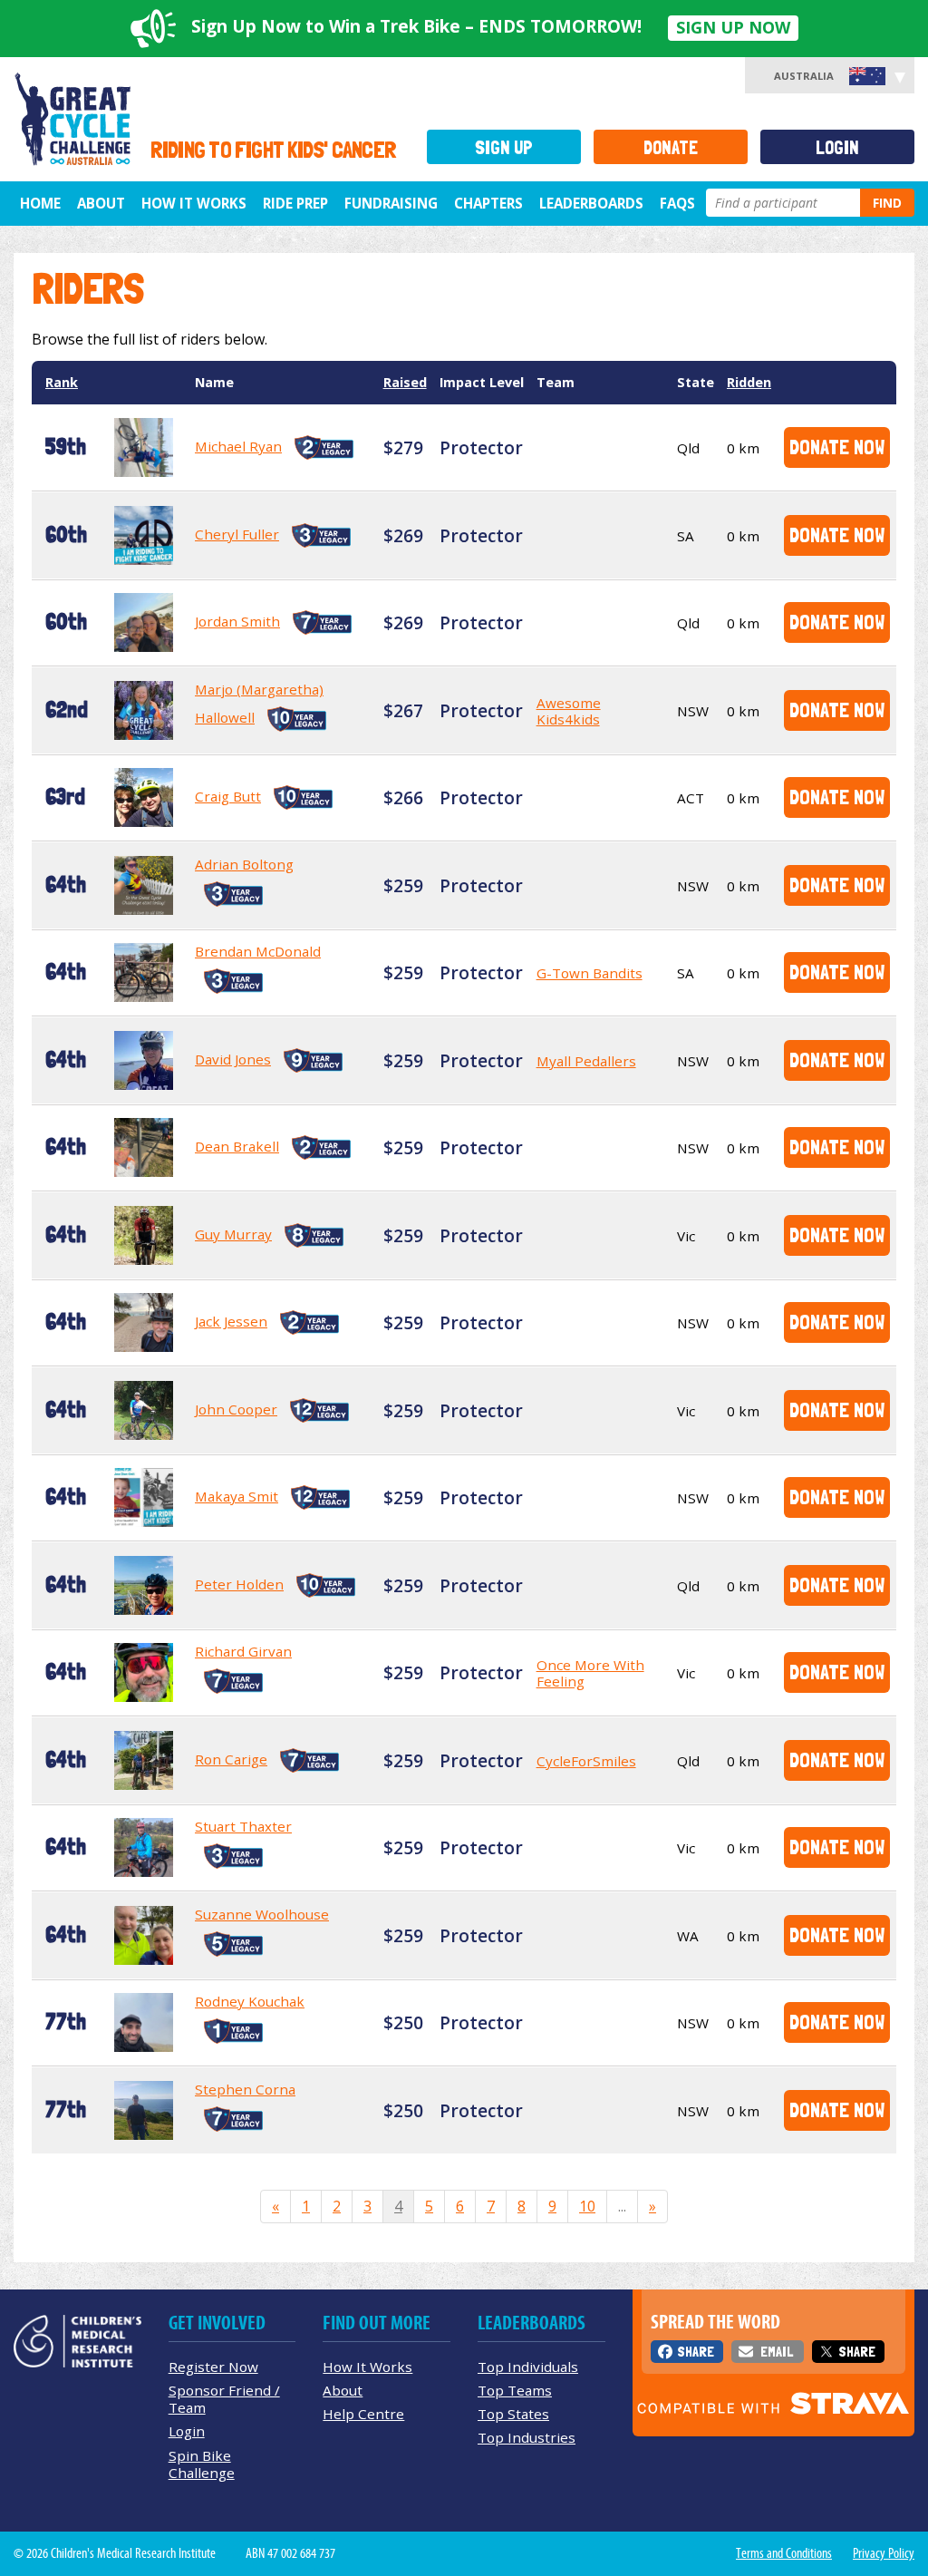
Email (777, 2352)
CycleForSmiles (586, 1761)
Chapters (488, 203)
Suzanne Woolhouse (262, 1914)
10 (587, 2206)
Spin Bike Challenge (202, 2464)
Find (887, 203)
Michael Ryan (238, 446)
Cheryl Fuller (237, 534)
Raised (405, 382)
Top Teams (515, 2390)
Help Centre (363, 2414)
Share (696, 2352)
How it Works (194, 203)
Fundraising (391, 203)
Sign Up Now (733, 27)
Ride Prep (295, 203)
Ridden (749, 382)
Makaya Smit (237, 1496)
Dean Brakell (237, 1146)
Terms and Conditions (784, 2553)
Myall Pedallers (586, 1061)
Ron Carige (231, 1759)
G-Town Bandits (590, 973)
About (101, 203)
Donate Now (837, 447)
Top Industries (527, 2437)
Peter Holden (239, 1584)
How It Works (367, 2367)
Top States (513, 2414)
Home (40, 203)
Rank (62, 382)
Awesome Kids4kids (569, 711)
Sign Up (504, 147)
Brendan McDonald (258, 951)
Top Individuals (528, 2367)
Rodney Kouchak (250, 2001)
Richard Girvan (243, 1651)
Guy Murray (233, 1234)
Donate (671, 147)
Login (837, 147)
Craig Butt (228, 796)
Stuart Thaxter (243, 1826)
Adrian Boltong (244, 864)
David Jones (233, 1059)
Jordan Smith (237, 621)
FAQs (677, 203)
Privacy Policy (884, 2553)
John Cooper (236, 1409)
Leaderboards (591, 203)
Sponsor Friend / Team (224, 2399)
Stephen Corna (245, 2089)
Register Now (213, 2367)
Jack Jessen (231, 1321)
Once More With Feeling (590, 1673)
